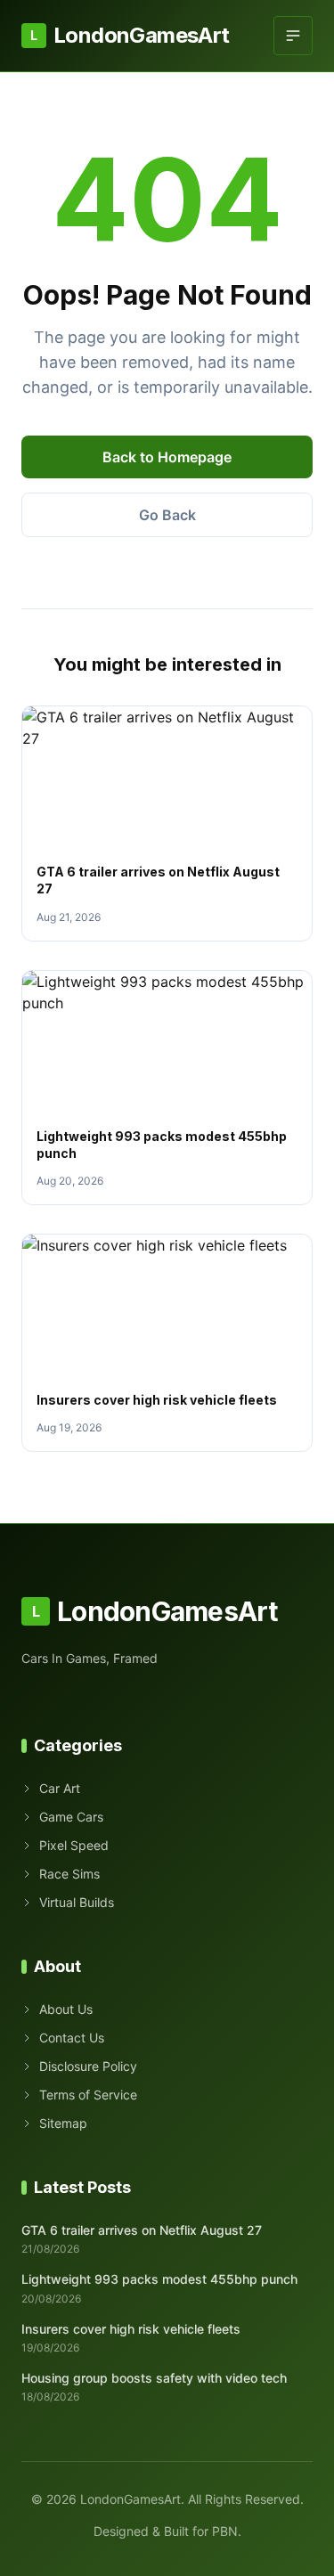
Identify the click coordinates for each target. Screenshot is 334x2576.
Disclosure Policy (88, 2066)
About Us (66, 2009)
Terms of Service (88, 2095)
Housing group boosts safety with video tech (154, 2378)
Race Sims (69, 1874)
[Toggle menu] (293, 36)
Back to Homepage (167, 457)
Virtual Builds (77, 1902)
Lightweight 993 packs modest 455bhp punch (159, 2279)
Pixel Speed (74, 1845)
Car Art (60, 1788)
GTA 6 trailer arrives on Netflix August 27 (142, 2230)
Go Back (167, 515)
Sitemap (63, 2123)
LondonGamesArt (130, 35)
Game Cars (71, 1817)
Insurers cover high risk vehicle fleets (157, 1400)
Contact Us (72, 2038)
